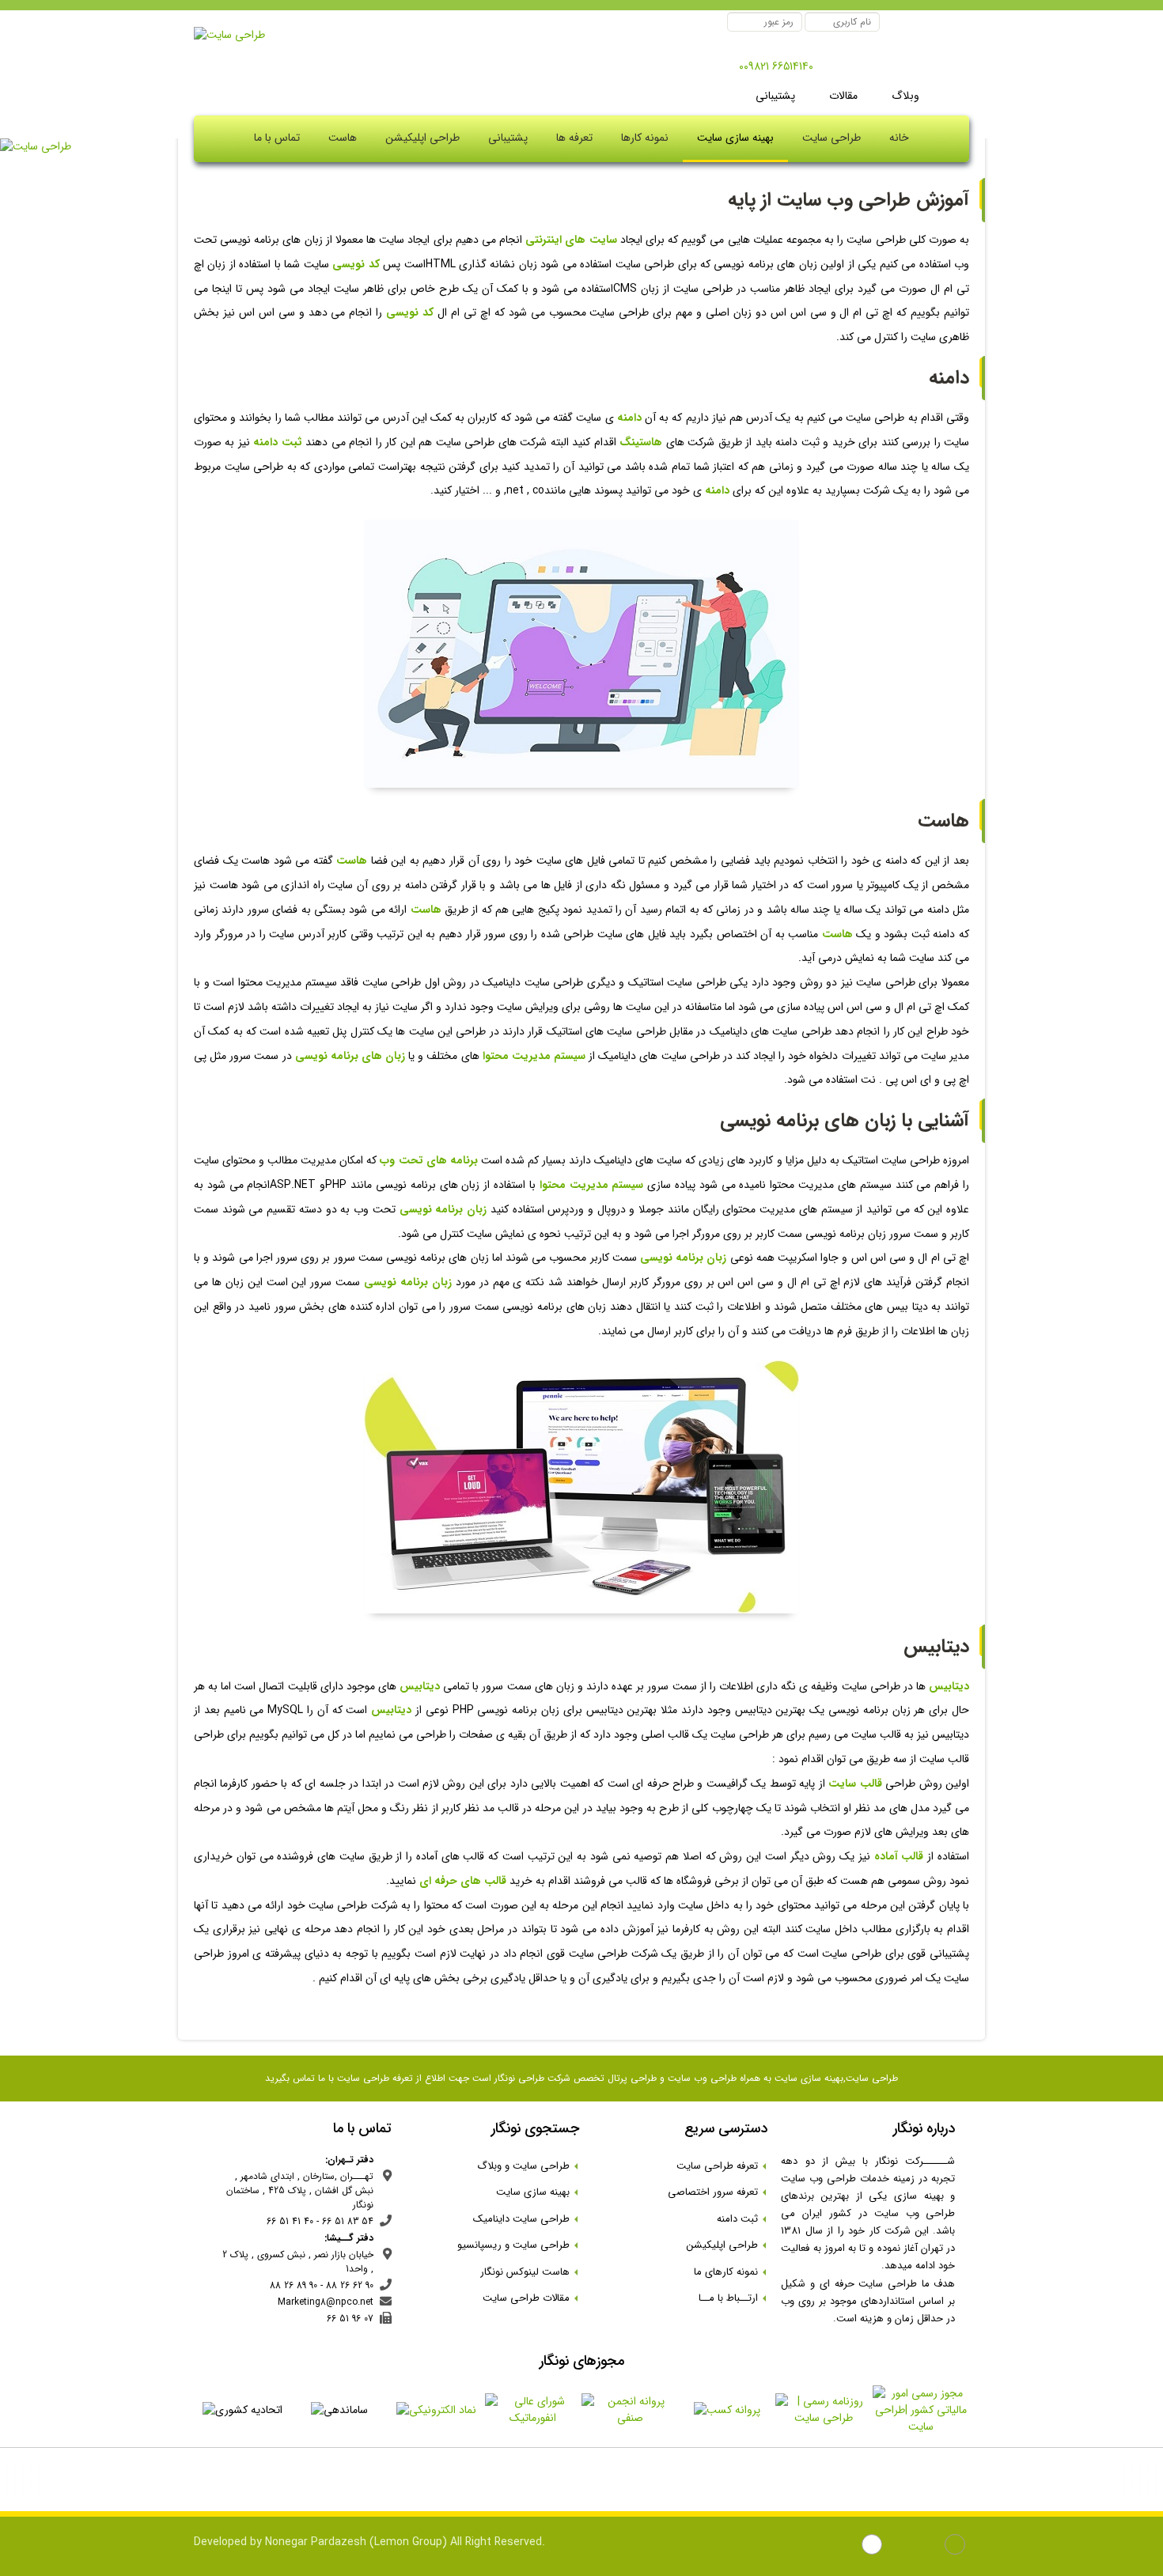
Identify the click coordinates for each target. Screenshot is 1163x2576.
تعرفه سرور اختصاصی (718, 2192)
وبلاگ (904, 96)
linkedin (929, 2546)
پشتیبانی (775, 96)
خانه (899, 138)
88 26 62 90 (350, 2285)
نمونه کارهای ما (731, 2272)
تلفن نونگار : (835, 68)
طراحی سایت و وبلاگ (528, 2166)
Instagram (957, 2546)
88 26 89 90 (294, 2285)
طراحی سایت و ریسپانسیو (518, 2245)
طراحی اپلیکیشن (422, 138)
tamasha (874, 2546)
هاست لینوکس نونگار (530, 2272)
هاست (343, 138)
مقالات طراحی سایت (531, 2298)
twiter (902, 2546)
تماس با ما (277, 138)
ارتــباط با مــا (733, 2298)
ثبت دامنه (742, 2219)
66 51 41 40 (290, 2221)
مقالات (842, 96)
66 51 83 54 (348, 2221)
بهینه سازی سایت (735, 138)
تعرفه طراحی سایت (722, 2166)
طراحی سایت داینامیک (526, 2219)
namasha (846, 2546)
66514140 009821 (776, 66)
